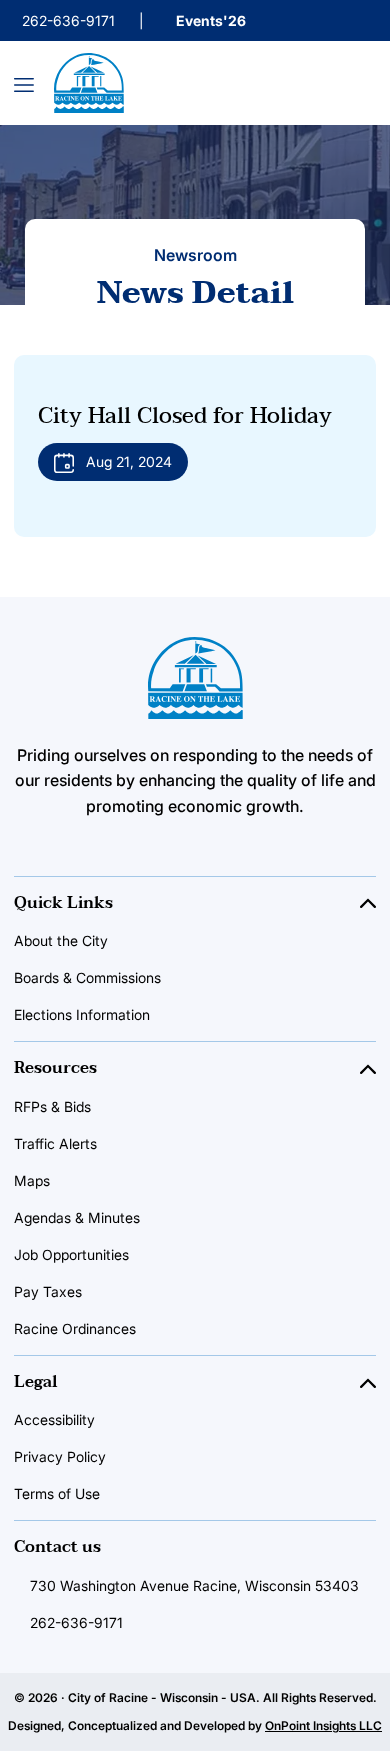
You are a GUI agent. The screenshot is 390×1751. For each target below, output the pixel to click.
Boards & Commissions (87, 977)
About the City (61, 940)
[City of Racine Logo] (89, 83)
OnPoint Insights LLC (323, 1725)
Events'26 (211, 20)
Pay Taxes (48, 1291)
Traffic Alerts (55, 1143)
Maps (32, 1180)
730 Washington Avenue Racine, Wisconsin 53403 (194, 1585)
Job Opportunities (71, 1254)
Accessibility (54, 1419)
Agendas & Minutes (77, 1217)
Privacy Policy (60, 1456)
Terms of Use (57, 1493)
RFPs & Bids (52, 1106)
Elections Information (82, 1014)
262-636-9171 (68, 20)
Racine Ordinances (75, 1328)
